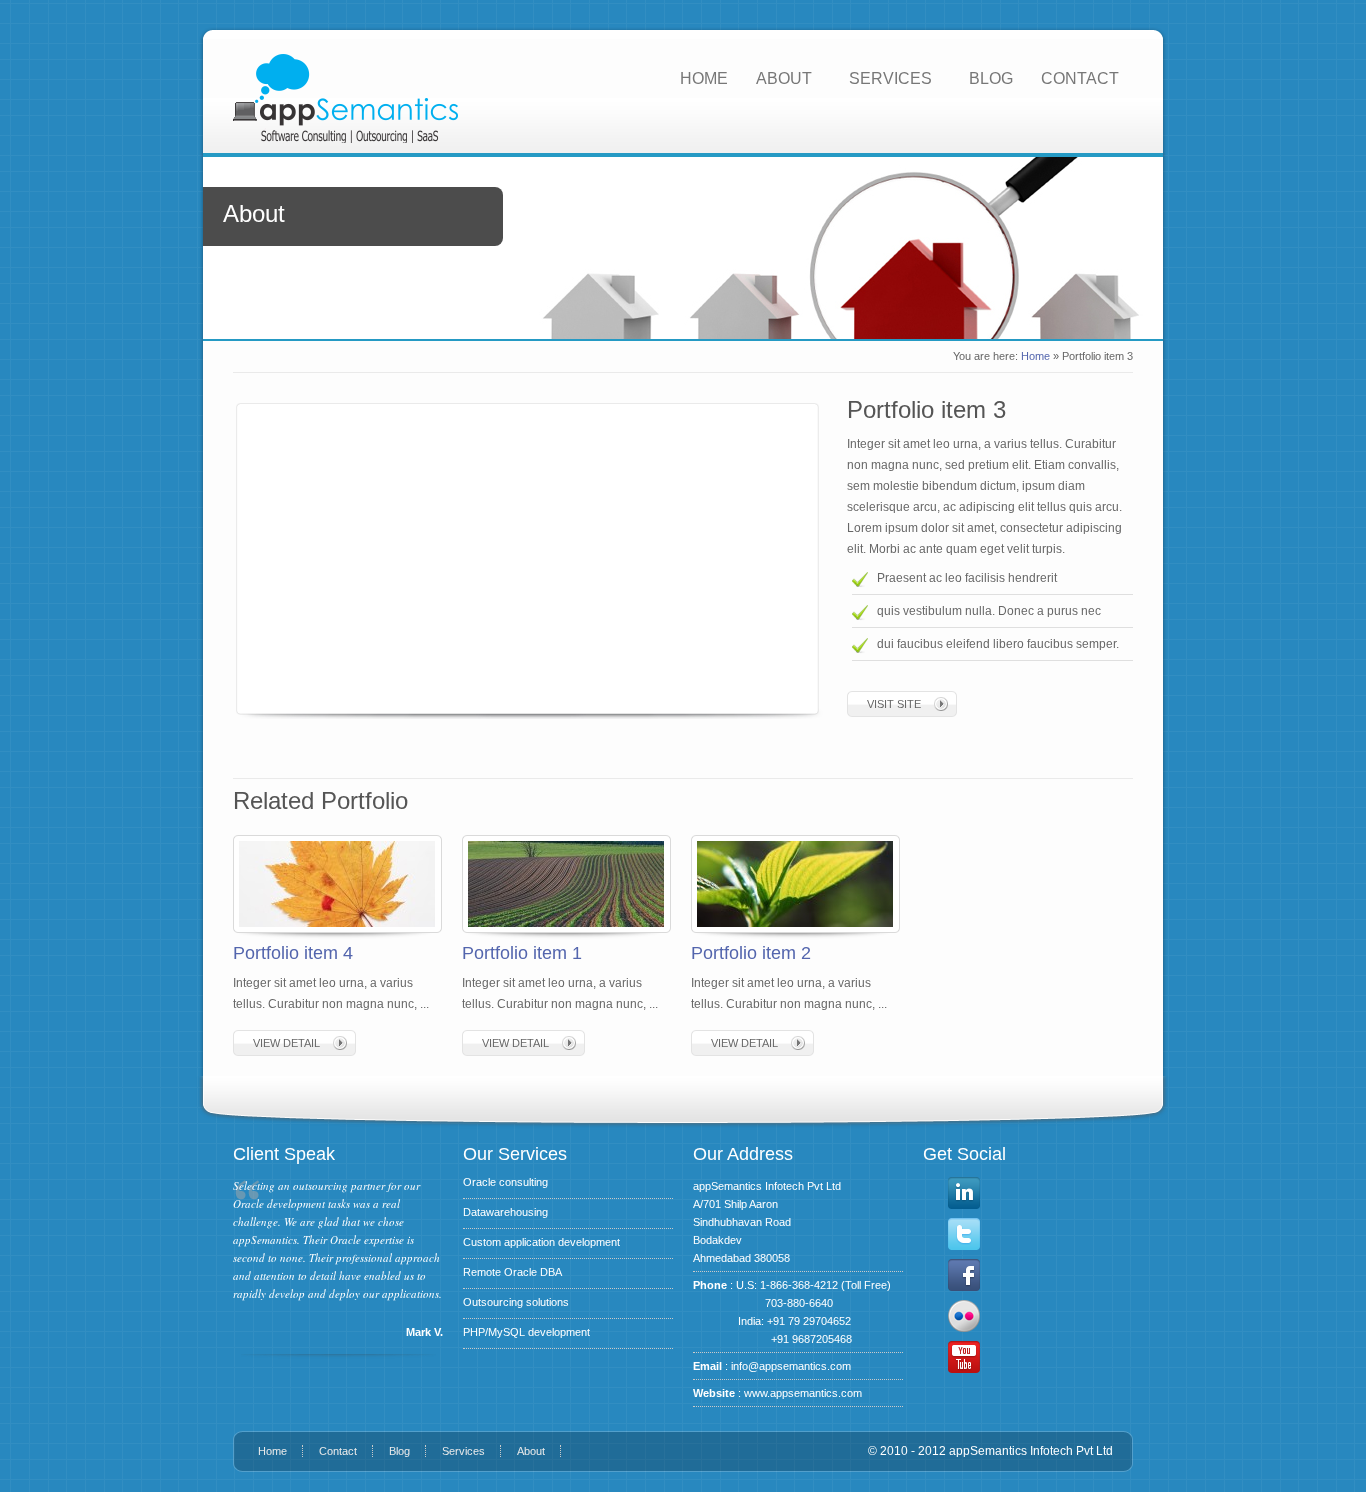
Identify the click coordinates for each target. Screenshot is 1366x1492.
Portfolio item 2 (751, 953)
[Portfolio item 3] (523, 556)
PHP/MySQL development (526, 1332)
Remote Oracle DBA (512, 1272)
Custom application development (541, 1242)
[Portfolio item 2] (795, 927)
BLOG (991, 78)
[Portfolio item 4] (337, 927)
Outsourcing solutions (516, 1302)
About (531, 1451)
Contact (338, 1451)
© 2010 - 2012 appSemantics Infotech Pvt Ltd (990, 1451)
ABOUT (784, 78)
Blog (399, 1451)
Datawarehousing (505, 1212)
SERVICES (890, 78)
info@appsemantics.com (791, 1366)
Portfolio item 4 (293, 953)
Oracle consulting (505, 1182)
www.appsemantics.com (803, 1393)
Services (463, 1451)
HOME (704, 78)
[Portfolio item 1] (566, 927)
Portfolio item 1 (522, 953)
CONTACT (1080, 78)
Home (1035, 356)
